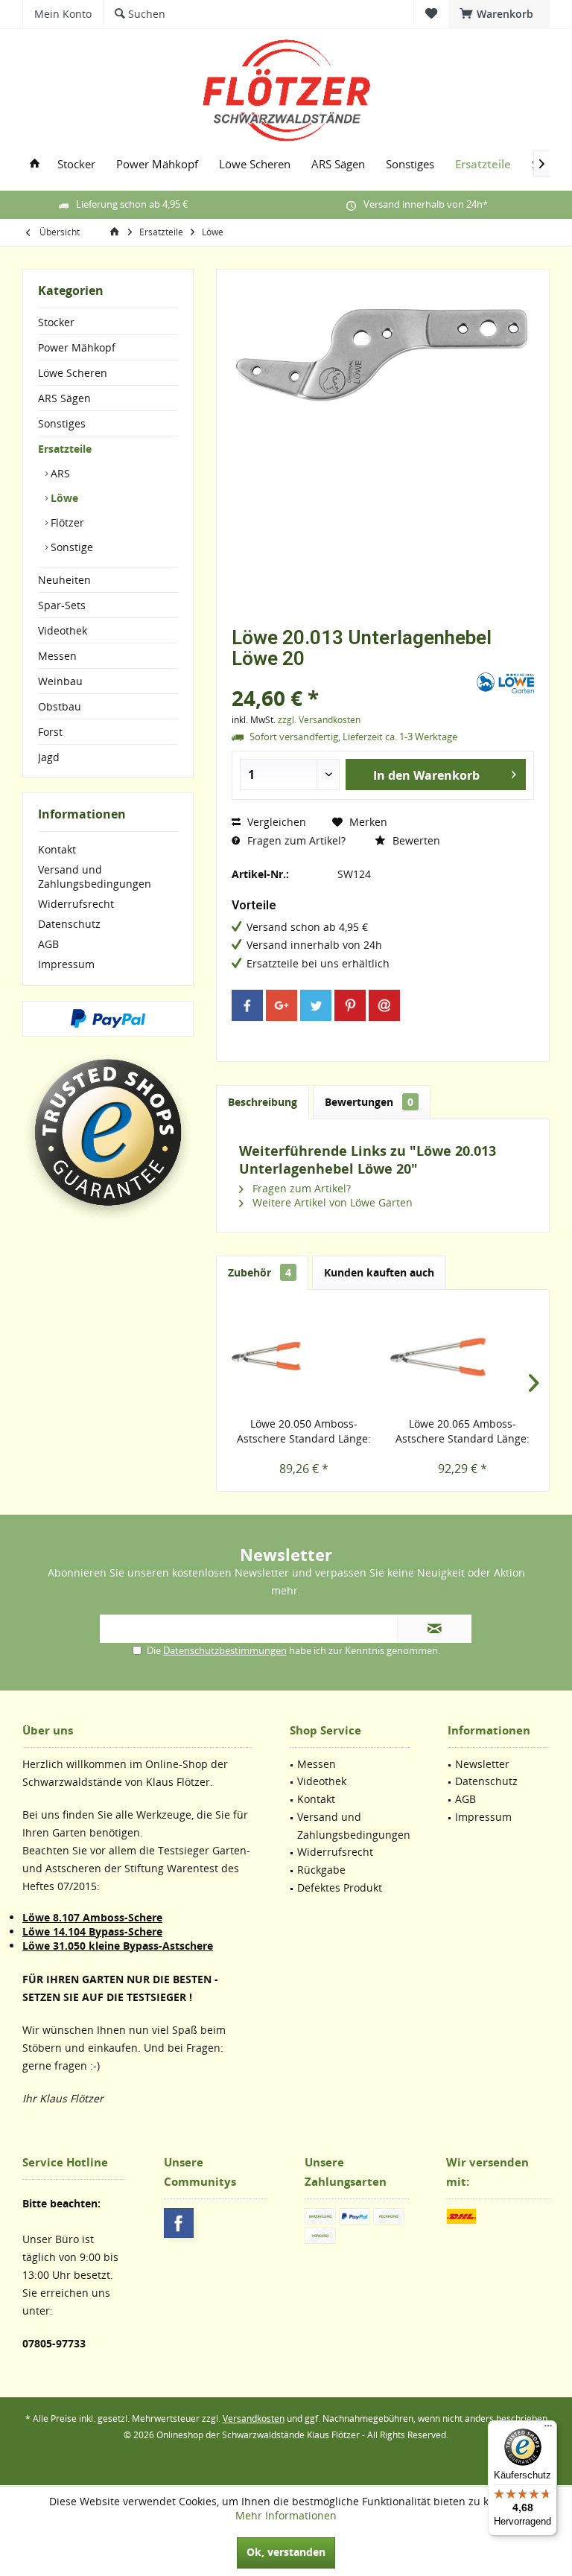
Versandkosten (254, 2418)
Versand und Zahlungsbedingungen (95, 877)
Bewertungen (369, 1102)
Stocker (56, 322)
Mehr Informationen (286, 2515)
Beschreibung (263, 1102)
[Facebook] (247, 1005)
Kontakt (57, 849)
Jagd (49, 757)
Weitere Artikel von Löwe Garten (331, 1202)
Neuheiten (64, 580)
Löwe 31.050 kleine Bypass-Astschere (118, 1946)
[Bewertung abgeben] (352, 678)
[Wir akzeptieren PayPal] (108, 1019)
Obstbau (60, 706)
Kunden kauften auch (379, 1272)
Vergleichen (275, 822)
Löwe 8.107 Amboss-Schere (92, 1917)
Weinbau (60, 681)
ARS (59, 473)
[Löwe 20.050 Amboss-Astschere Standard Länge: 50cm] (304, 1357)
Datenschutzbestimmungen (225, 1650)
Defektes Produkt (340, 1888)
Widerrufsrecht (76, 904)
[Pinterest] (350, 1005)
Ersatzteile (65, 449)
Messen (57, 656)
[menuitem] (499, 14)
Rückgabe (321, 1870)
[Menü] (548, 2429)
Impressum (66, 964)
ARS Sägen (64, 398)
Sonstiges (62, 423)
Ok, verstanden (286, 2552)
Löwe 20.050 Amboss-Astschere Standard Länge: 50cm (304, 1431)
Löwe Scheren (73, 373)
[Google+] (282, 1005)
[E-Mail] (384, 1005)
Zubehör (260, 1272)
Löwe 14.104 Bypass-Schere (92, 1931)
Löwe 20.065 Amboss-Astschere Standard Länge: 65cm (463, 1431)
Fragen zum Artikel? (295, 840)
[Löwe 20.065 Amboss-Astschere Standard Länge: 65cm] (462, 1357)
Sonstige (70, 547)
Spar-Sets (62, 605)
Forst (50, 732)
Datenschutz (69, 924)
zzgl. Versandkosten (319, 720)
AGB (48, 944)
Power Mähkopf (77, 347)
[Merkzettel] (431, 14)
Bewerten (415, 840)
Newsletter (482, 1764)
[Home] (35, 164)
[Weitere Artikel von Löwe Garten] (505, 683)
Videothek (63, 630)
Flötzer (66, 522)
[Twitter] (316, 1005)
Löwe (63, 498)
